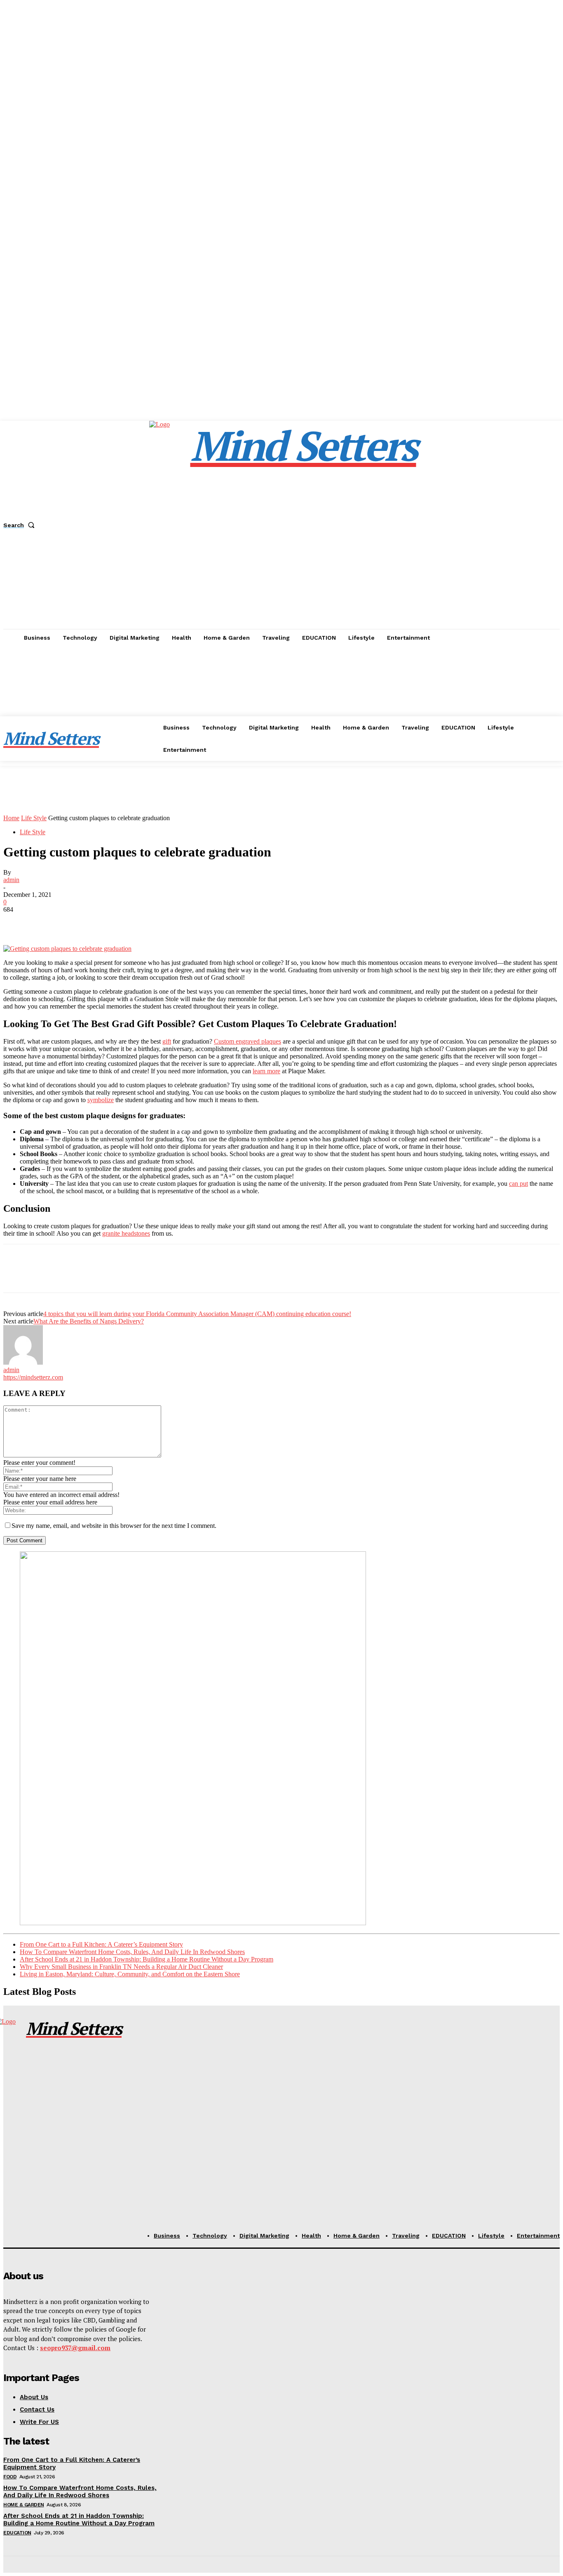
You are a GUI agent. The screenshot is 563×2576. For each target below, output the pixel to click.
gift (167, 1041)
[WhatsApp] (106, 922)
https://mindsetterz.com (33, 1377)
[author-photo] (23, 1362)
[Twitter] (47, 922)
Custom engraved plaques (247, 1041)
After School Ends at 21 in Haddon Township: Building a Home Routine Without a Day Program (147, 1959)
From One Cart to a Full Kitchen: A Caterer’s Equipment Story (101, 1944)
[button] (21, 525)
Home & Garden (24, 2505)
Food (10, 2477)
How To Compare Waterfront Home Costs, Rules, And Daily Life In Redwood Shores (132, 1952)
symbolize (101, 1100)
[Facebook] (17, 922)
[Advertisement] (281, 708)
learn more (266, 1071)
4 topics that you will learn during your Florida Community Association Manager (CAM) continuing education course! (197, 1314)
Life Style (34, 818)
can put (518, 1184)
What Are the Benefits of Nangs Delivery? (89, 1321)
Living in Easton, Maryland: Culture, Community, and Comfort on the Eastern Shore (130, 1974)
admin (11, 880)
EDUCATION (17, 2533)
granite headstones (126, 1233)
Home (11, 818)
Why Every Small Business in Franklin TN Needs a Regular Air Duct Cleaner (121, 1967)
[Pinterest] (76, 922)
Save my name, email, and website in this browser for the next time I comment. (114, 1526)
